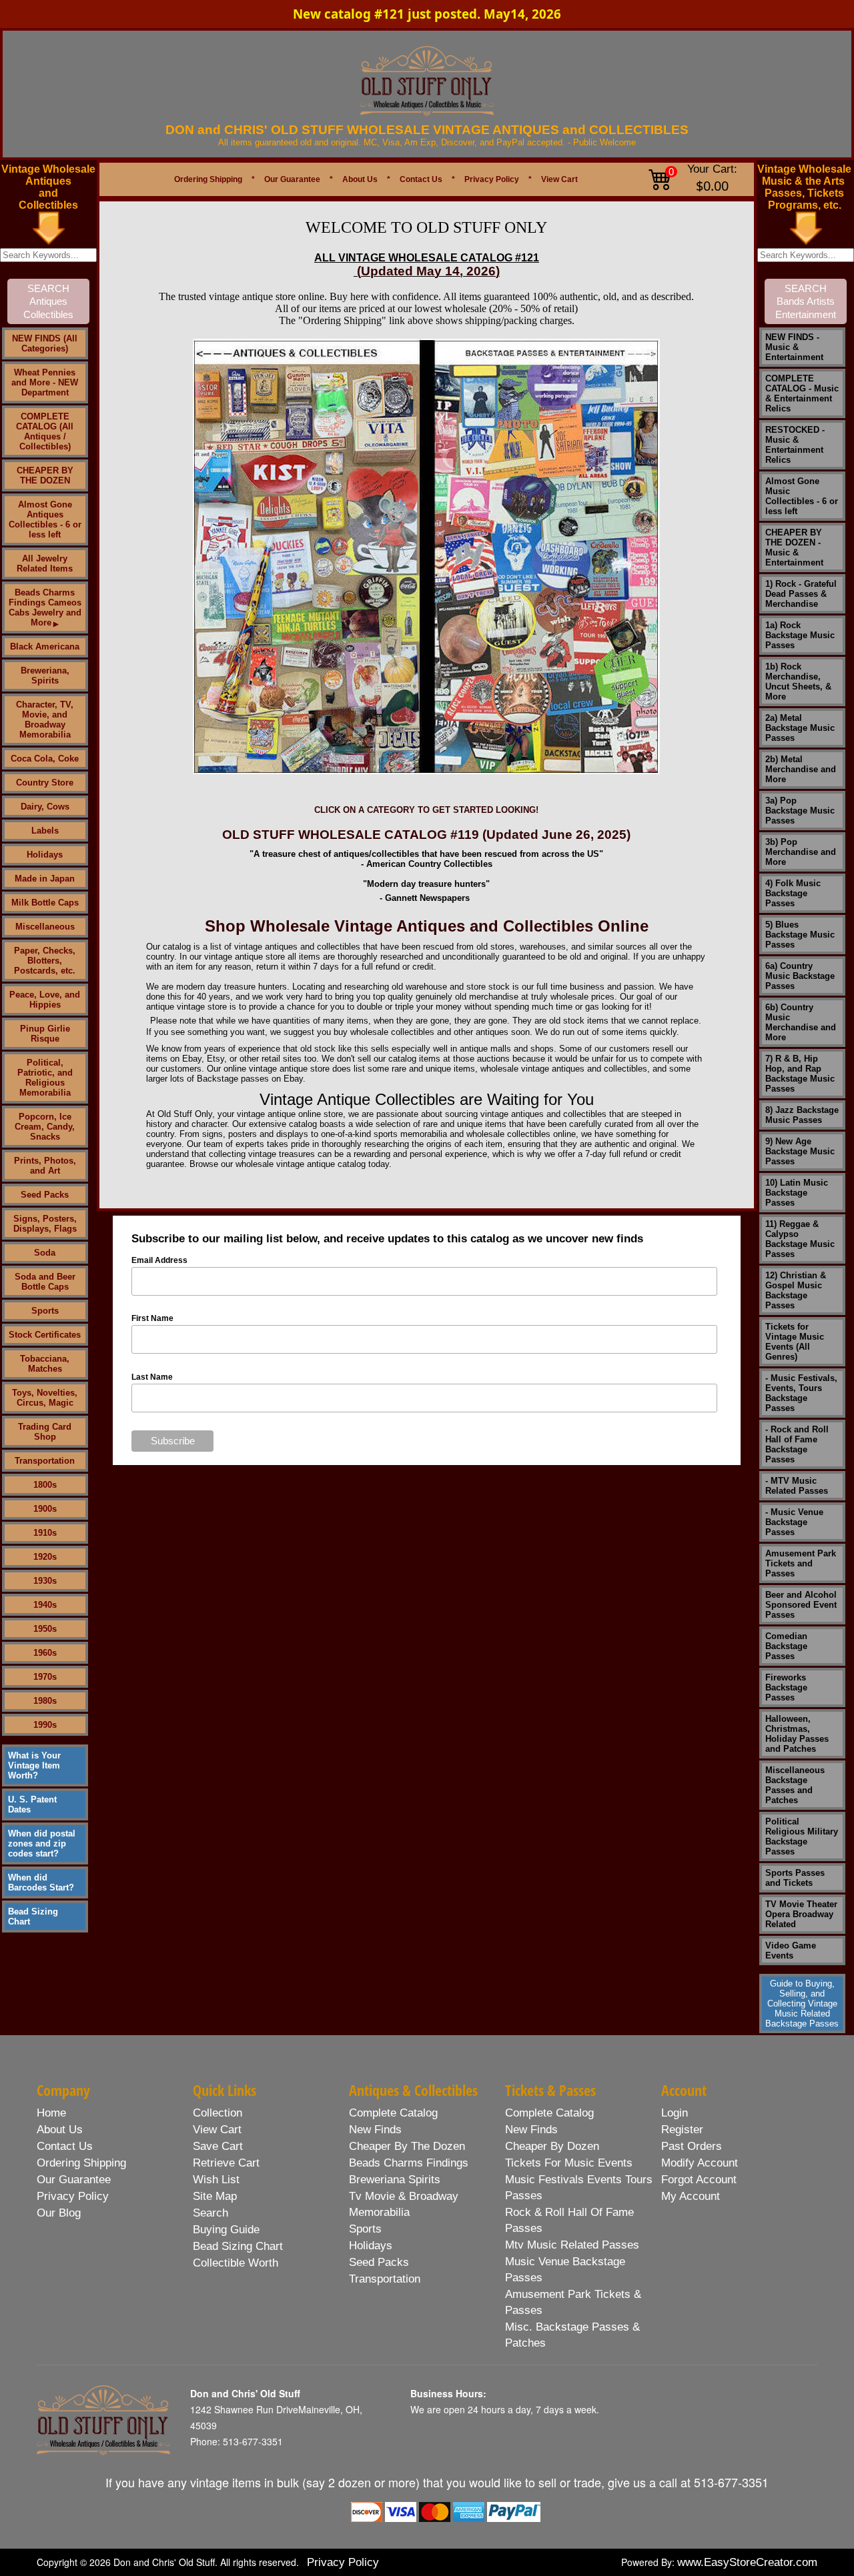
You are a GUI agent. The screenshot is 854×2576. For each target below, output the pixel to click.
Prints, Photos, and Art (45, 1166)
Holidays (45, 855)
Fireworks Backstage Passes (786, 1687)
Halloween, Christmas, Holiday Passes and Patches (797, 1734)
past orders (692, 2146)
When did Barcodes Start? (41, 1882)
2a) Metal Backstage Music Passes (800, 728)
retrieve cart (226, 2163)
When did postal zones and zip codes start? (42, 1843)
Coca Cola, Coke (45, 759)
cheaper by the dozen (407, 2146)
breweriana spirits (395, 2180)
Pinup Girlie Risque (45, 1034)
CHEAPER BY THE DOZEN (45, 475)
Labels (45, 831)
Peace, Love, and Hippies (45, 1000)
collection (218, 2113)
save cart (218, 2146)
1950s (45, 1629)
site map (215, 2196)
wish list (216, 2180)
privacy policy (73, 2196)
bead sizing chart (238, 2246)
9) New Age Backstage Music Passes (800, 1151)
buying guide (226, 2230)
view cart (217, 2130)
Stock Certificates (45, 1335)
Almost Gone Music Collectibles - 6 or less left (802, 496)
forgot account (699, 2180)
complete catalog (393, 2113)
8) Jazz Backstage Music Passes (802, 1115)
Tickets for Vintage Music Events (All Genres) (795, 1342)
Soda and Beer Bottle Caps (45, 1282)
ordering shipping (81, 2163)
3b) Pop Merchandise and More (801, 852)
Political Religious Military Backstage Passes (802, 1836)
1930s (45, 1581)
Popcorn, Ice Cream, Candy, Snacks (45, 1127)
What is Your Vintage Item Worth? (34, 1765)
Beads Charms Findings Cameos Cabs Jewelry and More (45, 607)
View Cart (559, 179)
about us (60, 2130)
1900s (45, 1509)
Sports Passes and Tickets (795, 1878)
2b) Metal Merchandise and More (801, 769)
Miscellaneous (45, 927)
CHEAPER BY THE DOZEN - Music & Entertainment (794, 547)
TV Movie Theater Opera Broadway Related (801, 1914)
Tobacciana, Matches (45, 1364)
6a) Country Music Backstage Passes (800, 976)
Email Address (159, 1260)
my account (691, 2196)
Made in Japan (45, 879)
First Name (152, 1318)
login (675, 2113)
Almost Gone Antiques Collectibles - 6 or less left (45, 519)
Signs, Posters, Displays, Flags (45, 1224)
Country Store (45, 783)
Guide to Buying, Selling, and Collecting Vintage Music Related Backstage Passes (802, 2004)
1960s (45, 1653)
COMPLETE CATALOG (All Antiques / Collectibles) (45, 431)
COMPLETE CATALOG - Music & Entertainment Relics (802, 393)
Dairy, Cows (45, 807)
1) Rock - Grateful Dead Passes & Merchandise (801, 594)
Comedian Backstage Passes (786, 1646)
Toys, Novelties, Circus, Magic (45, 1398)
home (51, 2113)
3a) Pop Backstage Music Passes (800, 811)
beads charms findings (409, 2163)
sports (365, 2229)
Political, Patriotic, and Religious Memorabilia (45, 1078)
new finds (375, 2130)
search (210, 2213)
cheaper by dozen (552, 2146)
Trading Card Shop (45, 1432)
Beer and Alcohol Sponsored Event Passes (801, 1605)
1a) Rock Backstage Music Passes (800, 635)
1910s (45, 1533)
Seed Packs (45, 1195)
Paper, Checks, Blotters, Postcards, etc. (45, 961)
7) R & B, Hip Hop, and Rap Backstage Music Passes (800, 1074)
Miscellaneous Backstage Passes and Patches (795, 1785)
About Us (360, 179)
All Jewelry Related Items (45, 563)
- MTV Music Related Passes (797, 1486)
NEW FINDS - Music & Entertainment (794, 347)
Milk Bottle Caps (45, 903)
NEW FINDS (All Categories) (45, 343)
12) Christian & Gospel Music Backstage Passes (796, 1290)
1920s (45, 1557)
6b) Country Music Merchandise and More (801, 1022)
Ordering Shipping (208, 179)
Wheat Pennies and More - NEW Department (45, 382)
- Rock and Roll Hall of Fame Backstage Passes (797, 1444)
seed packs (379, 2262)
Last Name (152, 1377)
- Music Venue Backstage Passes (794, 1522)
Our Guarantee (292, 179)
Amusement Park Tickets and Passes (801, 1563)
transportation (385, 2279)
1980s (45, 1701)
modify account (700, 2163)
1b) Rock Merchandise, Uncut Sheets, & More (798, 682)
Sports (45, 1311)
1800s (45, 1485)
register (682, 2130)
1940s (45, 1605)
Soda (45, 1253)
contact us (65, 2146)
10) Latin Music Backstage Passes (797, 1193)
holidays (371, 2246)
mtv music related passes (572, 2245)
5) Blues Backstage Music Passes (800, 935)
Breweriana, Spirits (45, 676)
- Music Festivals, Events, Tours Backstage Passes (801, 1393)
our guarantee (74, 2180)
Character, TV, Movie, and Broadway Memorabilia (45, 720)
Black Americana (45, 647)
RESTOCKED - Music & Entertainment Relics (795, 445)
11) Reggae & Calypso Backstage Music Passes (800, 1239)
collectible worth (236, 2263)
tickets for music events (569, 2163)
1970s (45, 1677)
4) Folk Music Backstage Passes (793, 893)
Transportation (45, 1461)
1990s (45, 1725)
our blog (59, 2213)
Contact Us (421, 179)
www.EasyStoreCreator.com (747, 2562)
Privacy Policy (492, 179)
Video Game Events (791, 1951)
